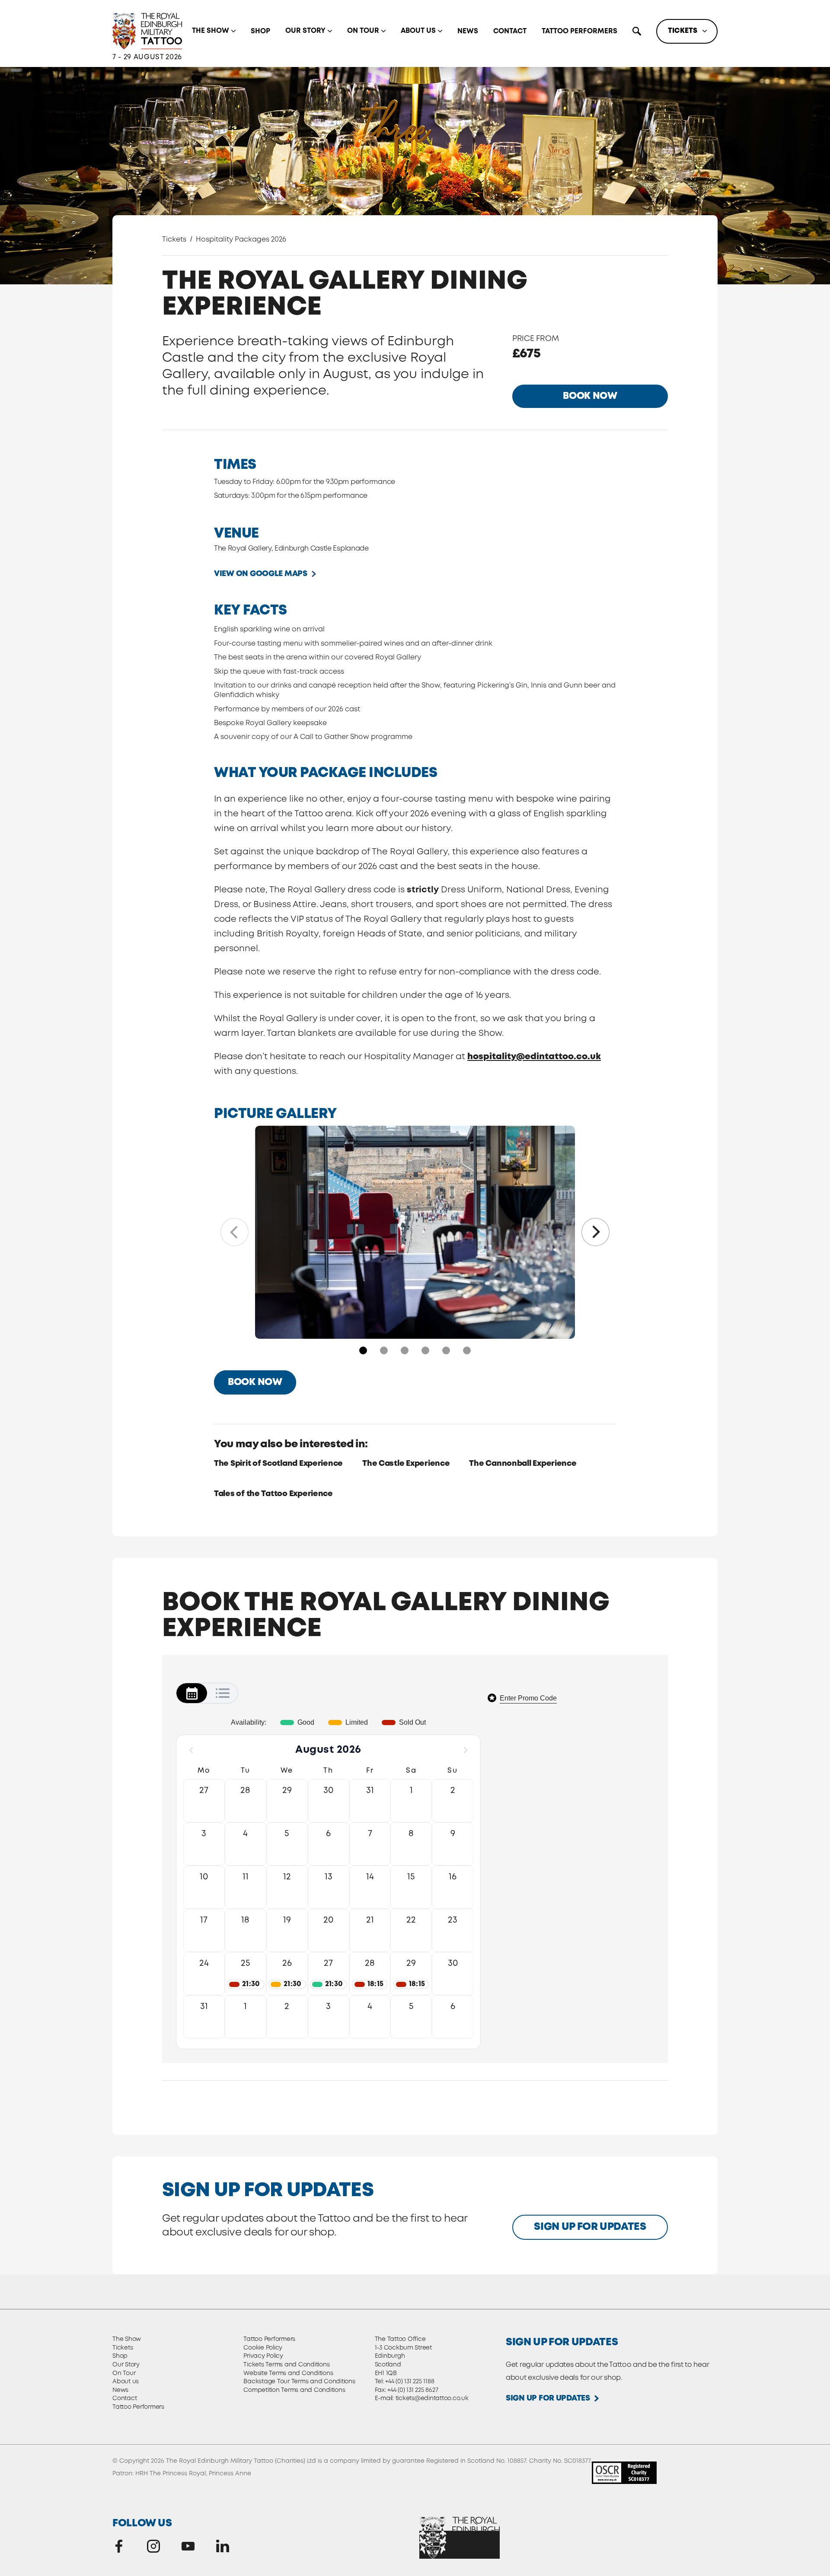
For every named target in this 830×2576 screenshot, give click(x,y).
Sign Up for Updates (590, 2227)
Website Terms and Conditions (288, 2373)
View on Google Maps (261, 574)
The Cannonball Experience (523, 1464)
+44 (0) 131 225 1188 (410, 2382)
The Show (211, 31)
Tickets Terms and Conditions (286, 2365)
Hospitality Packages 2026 (241, 240)
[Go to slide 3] (405, 1350)
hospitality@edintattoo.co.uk (534, 1057)
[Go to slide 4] (425, 1350)
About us (418, 31)
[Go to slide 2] (384, 1350)
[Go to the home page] (147, 31)
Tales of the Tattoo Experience (273, 1494)
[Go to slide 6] (467, 1350)
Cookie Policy (263, 2348)
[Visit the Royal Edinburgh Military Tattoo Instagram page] (153, 2546)
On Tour (363, 31)
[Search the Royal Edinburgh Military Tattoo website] (637, 31)
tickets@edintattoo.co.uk (432, 2398)
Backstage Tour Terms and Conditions (299, 2382)
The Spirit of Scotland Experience (278, 1464)
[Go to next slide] (595, 1232)
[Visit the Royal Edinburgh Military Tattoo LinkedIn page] (223, 2546)
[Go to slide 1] (363, 1350)
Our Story (305, 31)
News (468, 31)
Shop (260, 31)
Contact (510, 31)
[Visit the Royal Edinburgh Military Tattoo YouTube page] (188, 2546)
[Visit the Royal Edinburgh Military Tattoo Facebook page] (119, 2546)
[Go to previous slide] (235, 1232)
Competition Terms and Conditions (294, 2390)
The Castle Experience (406, 1464)
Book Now (590, 396)
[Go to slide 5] (446, 1350)
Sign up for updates (548, 2398)
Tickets (683, 31)
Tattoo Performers (579, 31)
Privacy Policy (263, 2356)
